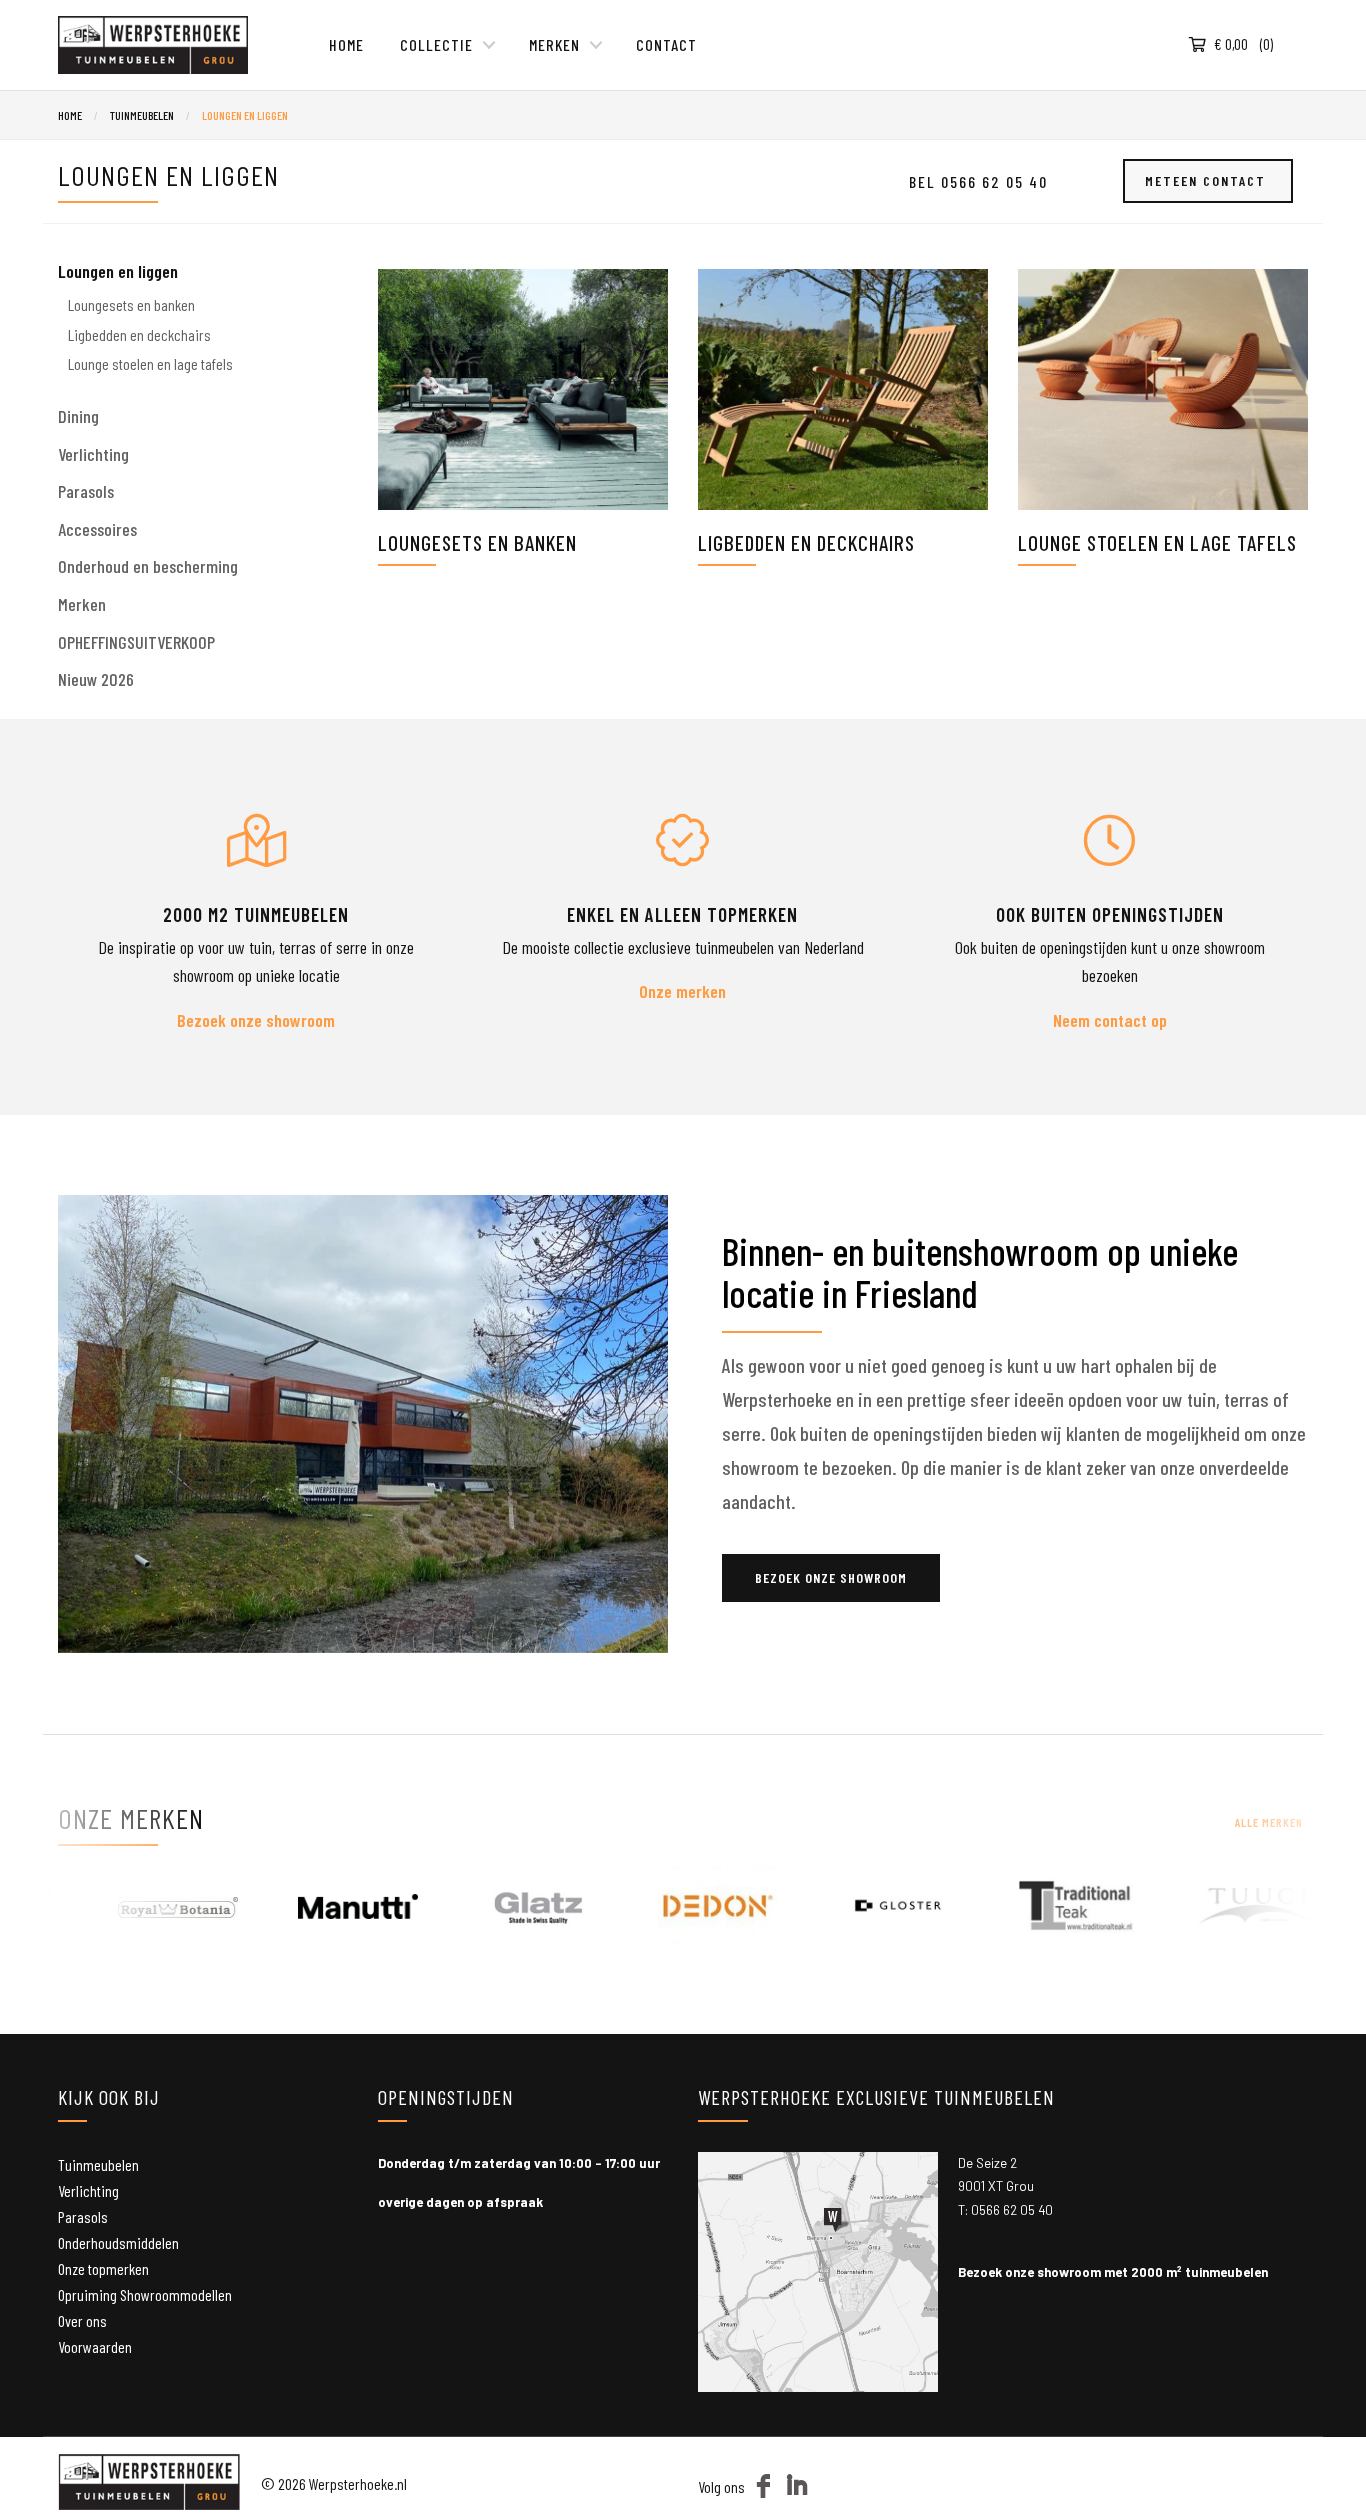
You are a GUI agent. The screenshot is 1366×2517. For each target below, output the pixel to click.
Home (346, 44)
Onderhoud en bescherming (148, 566)
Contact (666, 44)
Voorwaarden (95, 2346)
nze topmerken (107, 2268)
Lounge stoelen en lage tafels (1157, 542)
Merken (554, 44)
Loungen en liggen (245, 115)
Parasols (86, 491)
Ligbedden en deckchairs (806, 542)
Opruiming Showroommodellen (145, 2294)
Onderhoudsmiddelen (118, 2242)
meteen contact (1208, 180)
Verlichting (93, 454)
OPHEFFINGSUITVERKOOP (136, 642)
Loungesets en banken (477, 542)
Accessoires (97, 529)
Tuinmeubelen (142, 115)
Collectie (436, 44)
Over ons (82, 2320)
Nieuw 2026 (96, 679)
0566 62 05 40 (1012, 2210)
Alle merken (1269, 1822)
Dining (78, 416)
